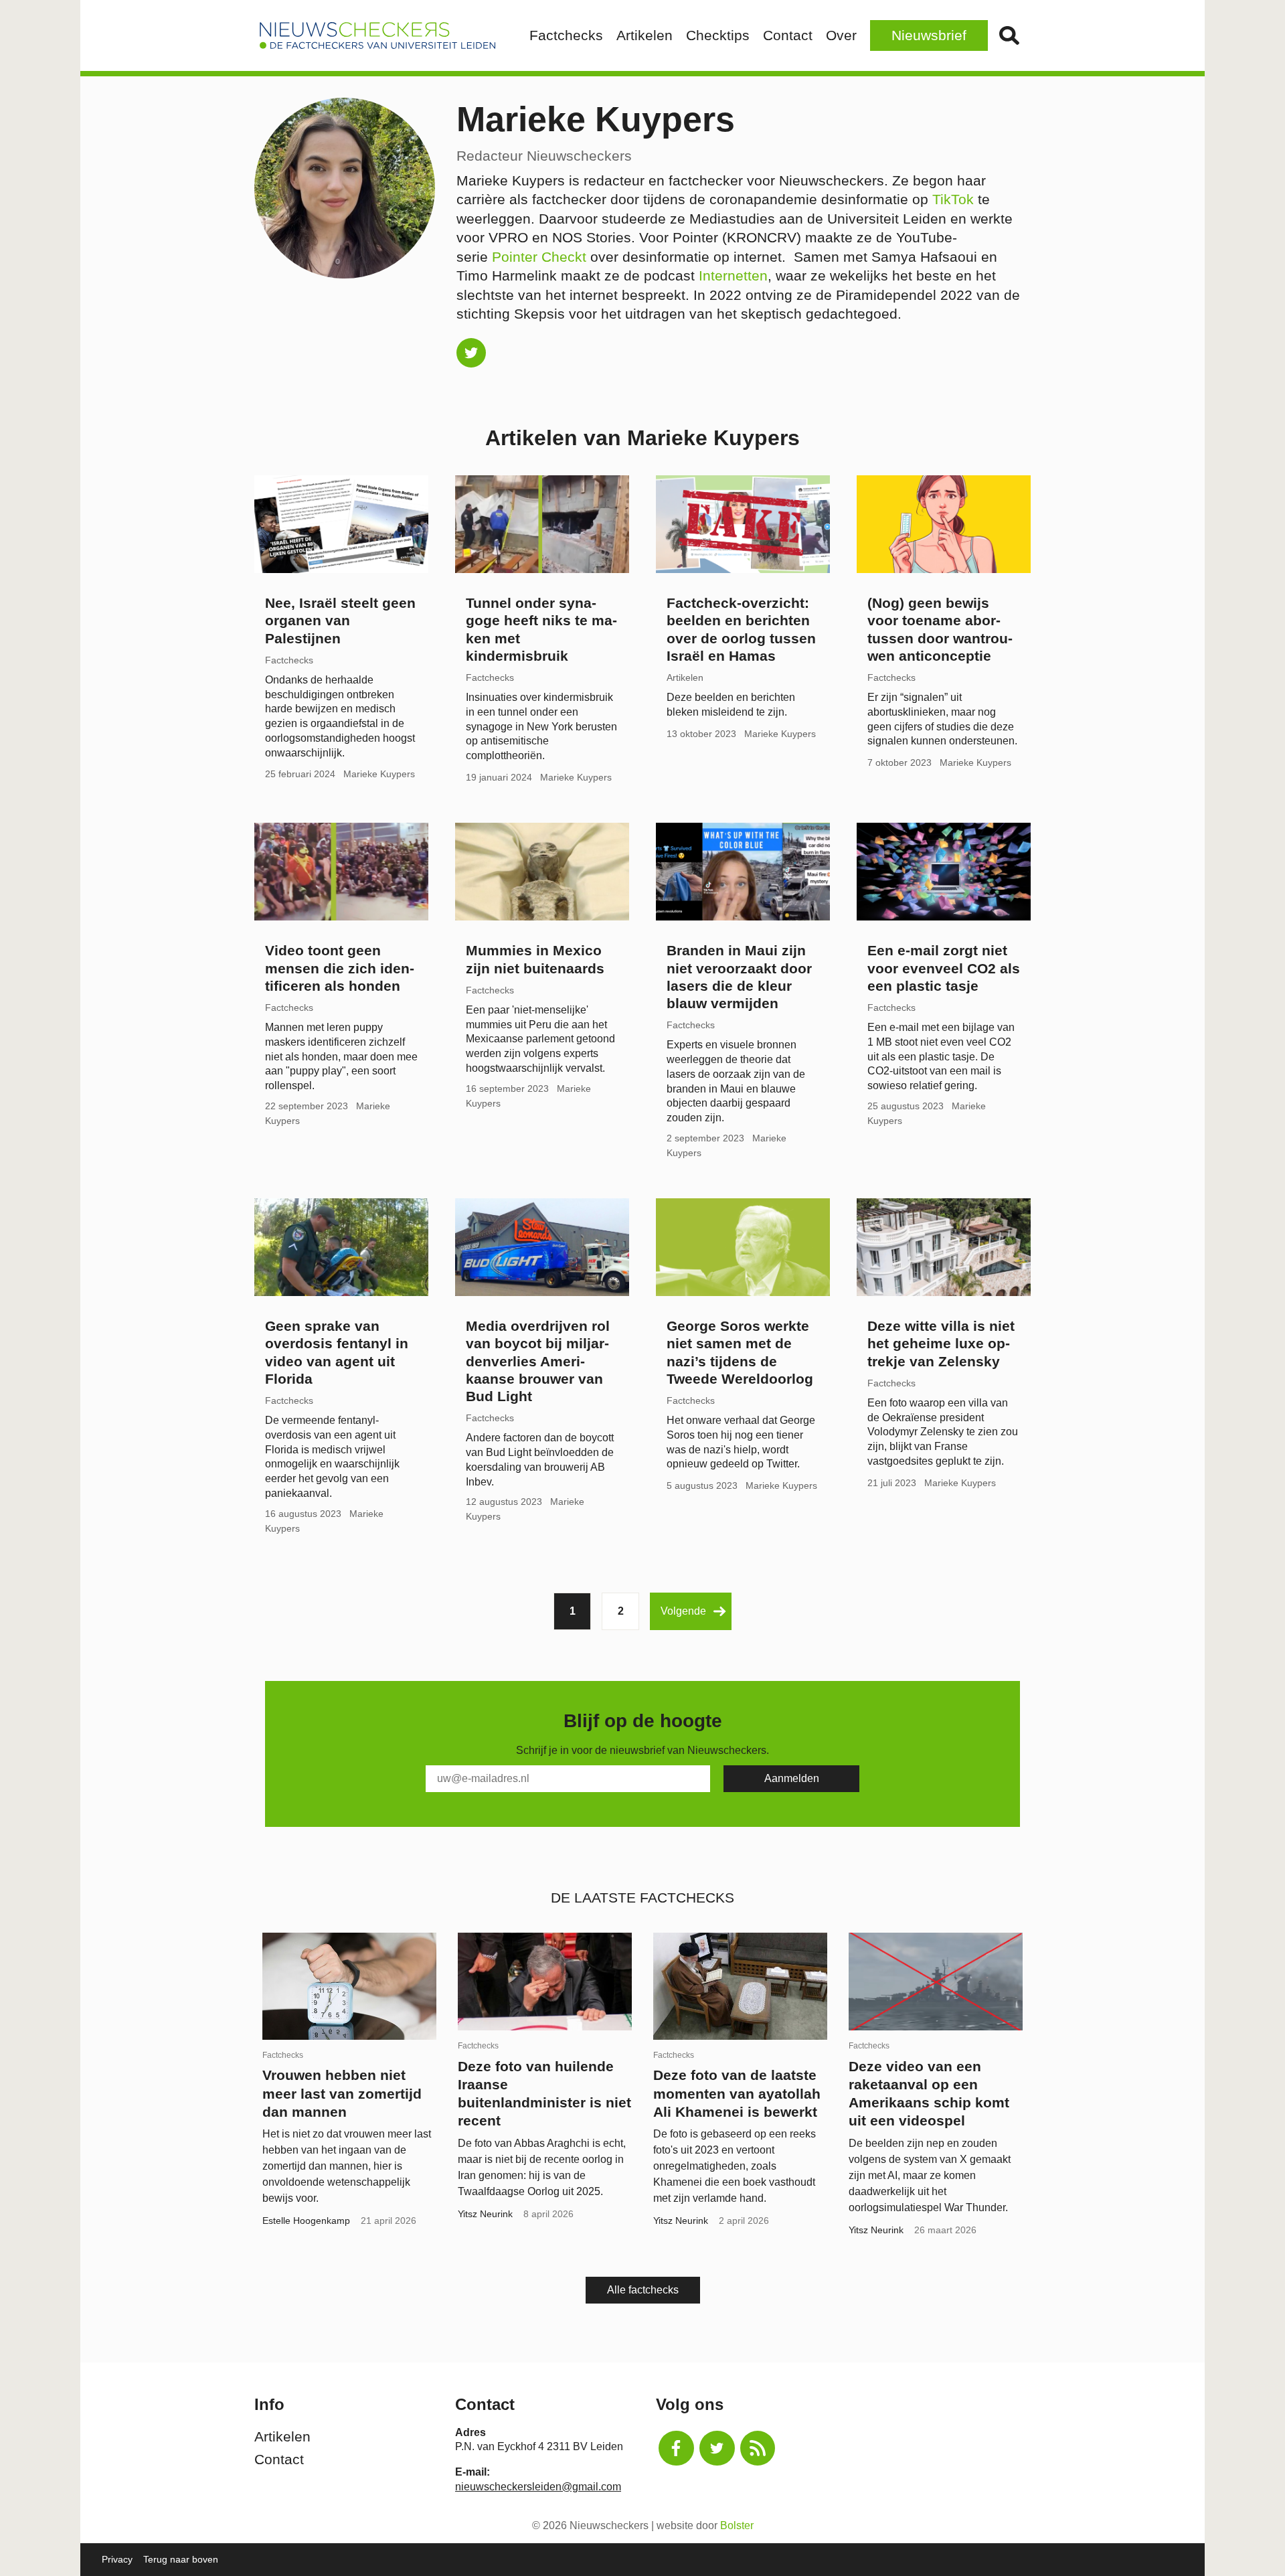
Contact (788, 35)
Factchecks (566, 35)
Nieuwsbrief (929, 35)
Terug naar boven (181, 2559)
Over (841, 35)
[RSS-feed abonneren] (758, 2448)
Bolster (737, 2525)
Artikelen (645, 35)
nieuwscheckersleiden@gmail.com (538, 2487)
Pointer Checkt (539, 257)
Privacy (117, 2559)
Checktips (718, 35)
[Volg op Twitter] (471, 353)
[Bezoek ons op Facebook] (676, 2448)
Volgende (683, 1611)
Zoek (1009, 35)
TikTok (953, 199)
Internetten (733, 275)
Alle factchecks (643, 2290)
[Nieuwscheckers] (377, 35)
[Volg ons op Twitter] (717, 2448)
